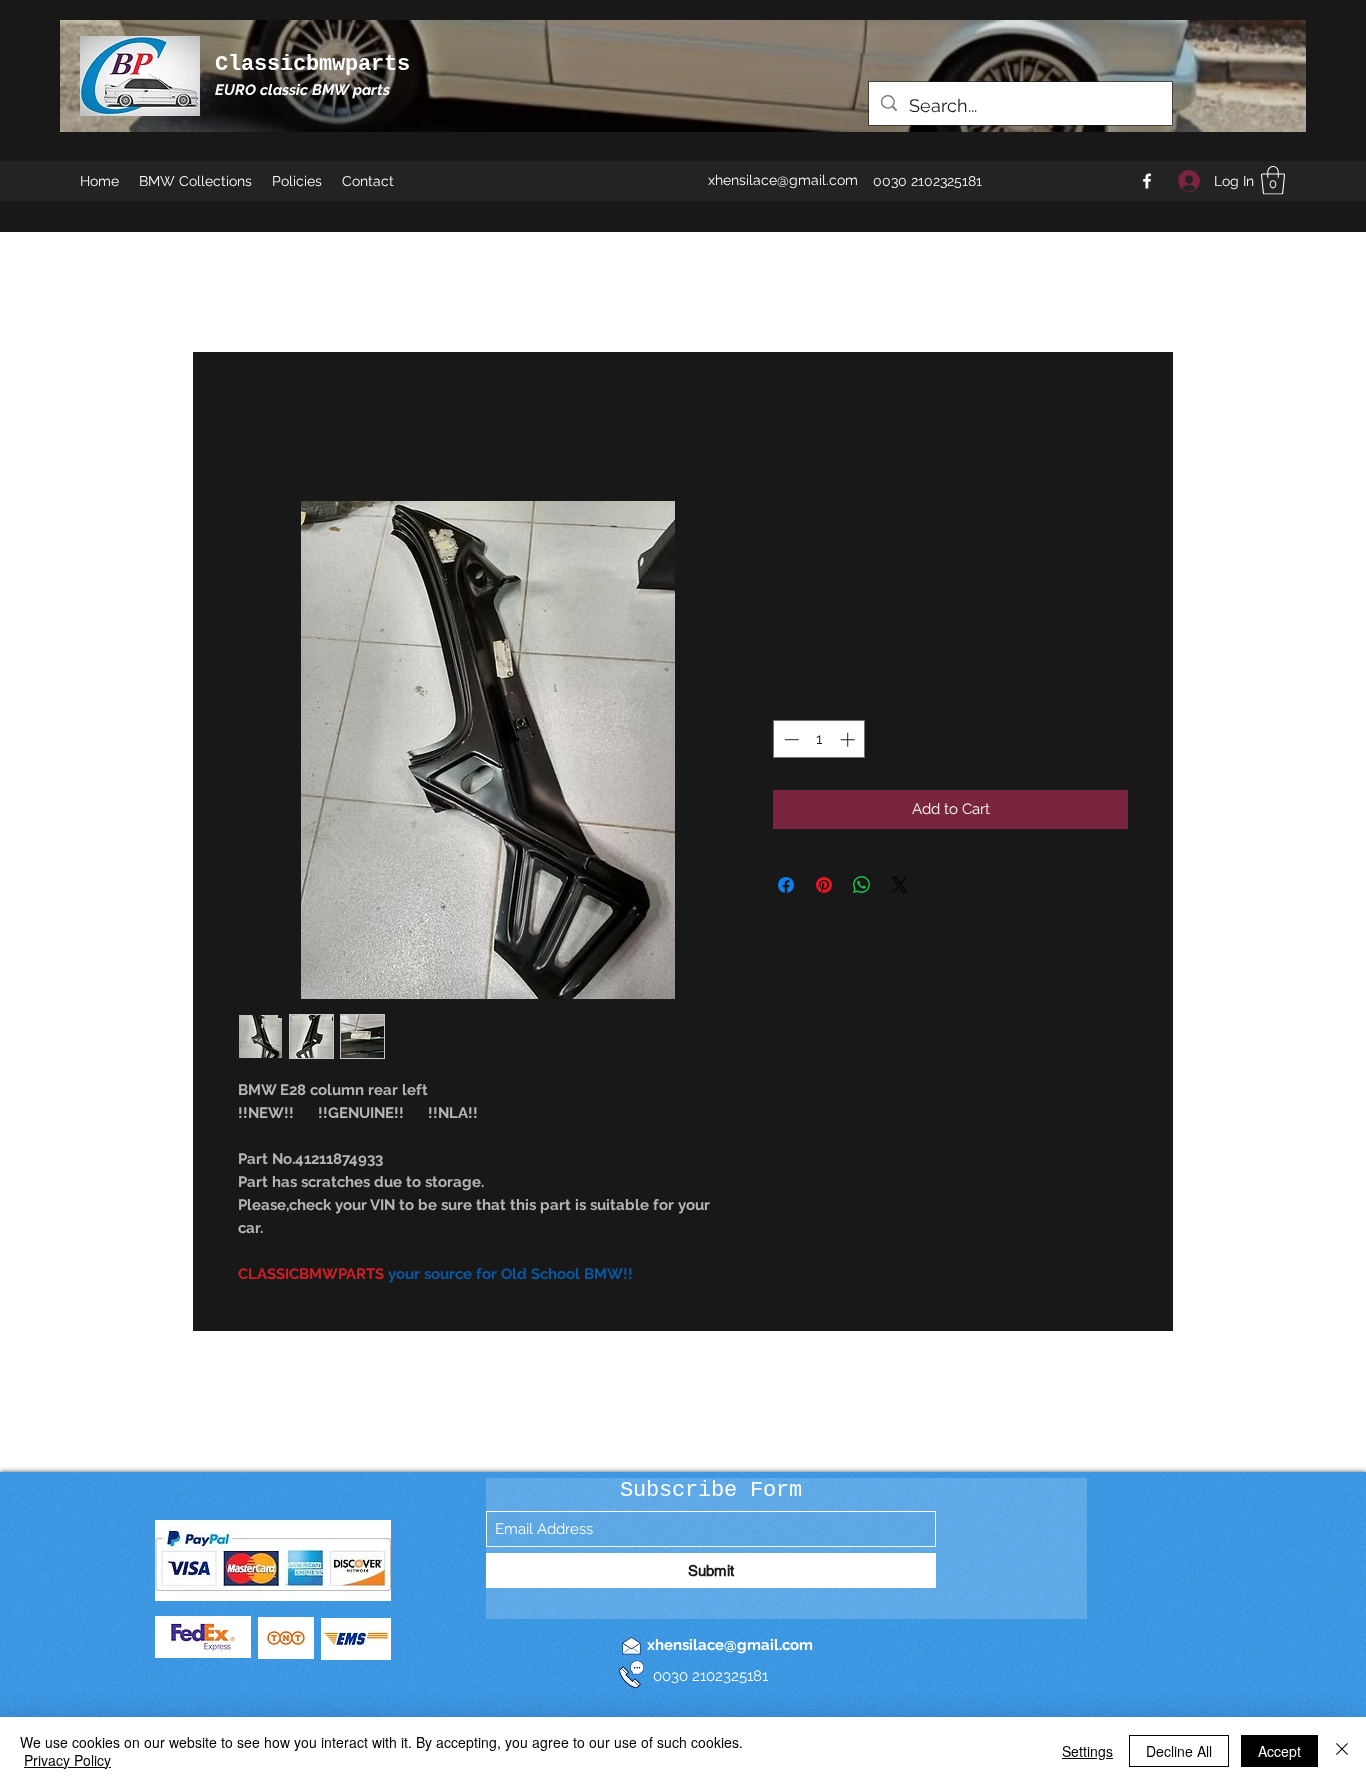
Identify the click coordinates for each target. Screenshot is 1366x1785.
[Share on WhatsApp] (862, 885)
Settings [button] (1087, 1751)
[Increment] (849, 739)
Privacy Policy (67, 1760)
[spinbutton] (819, 739)
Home (261, 425)
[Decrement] (789, 739)
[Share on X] (900, 885)
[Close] (1342, 1751)
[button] (1273, 180)
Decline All (1179, 1751)
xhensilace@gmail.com (783, 180)
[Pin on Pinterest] (824, 885)
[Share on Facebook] (786, 885)
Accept (1279, 1751)
